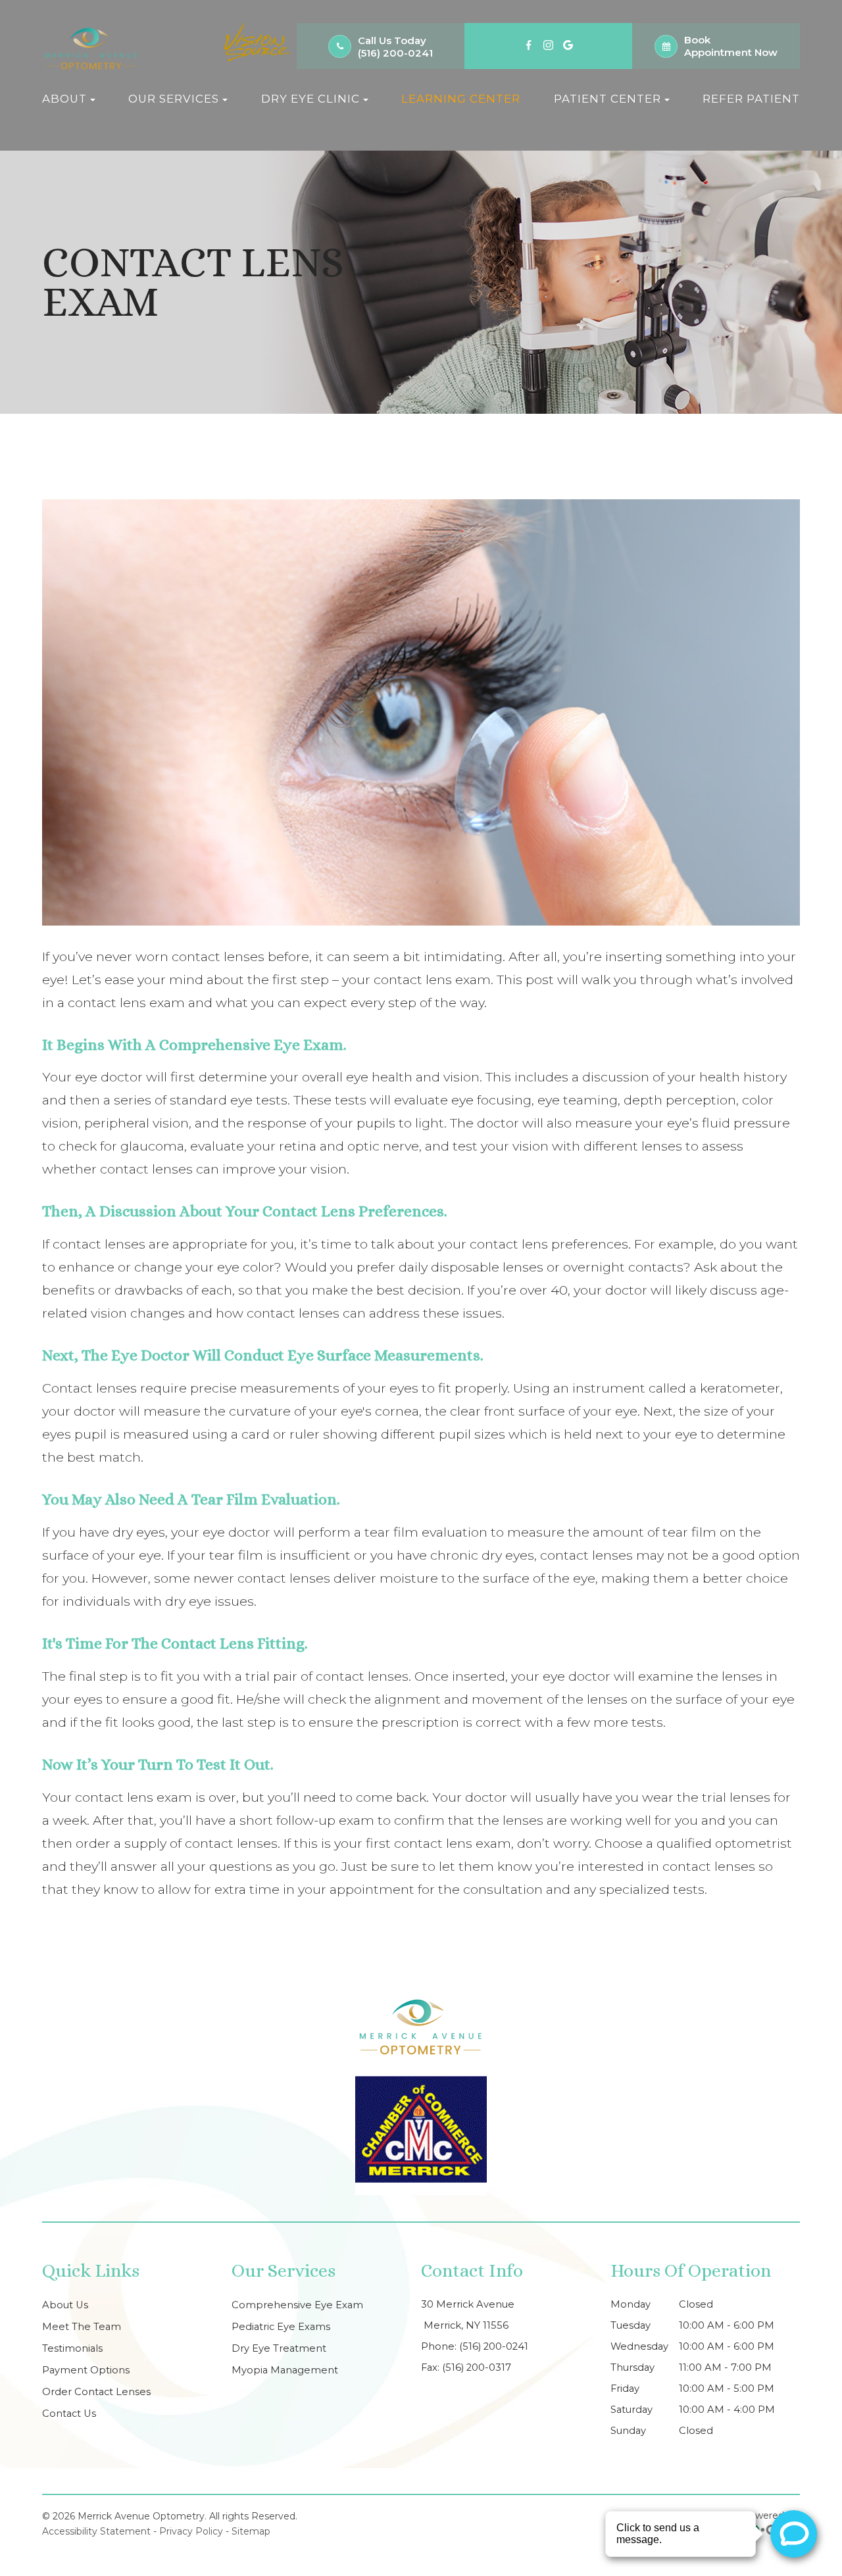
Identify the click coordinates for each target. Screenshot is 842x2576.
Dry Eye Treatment (279, 2348)
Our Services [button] (174, 99)
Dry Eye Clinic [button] (310, 99)
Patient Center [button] (607, 99)
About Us (65, 2305)
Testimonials (72, 2348)
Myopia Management (285, 2370)
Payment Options (86, 2370)
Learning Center (461, 99)
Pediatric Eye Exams (281, 2327)
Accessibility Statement (96, 2531)
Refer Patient (751, 99)
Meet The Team (82, 2327)
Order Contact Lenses (96, 2392)
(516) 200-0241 (395, 53)
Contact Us (69, 2414)
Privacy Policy (191, 2531)
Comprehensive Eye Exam (297, 2305)
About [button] (64, 99)
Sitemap (251, 2531)
